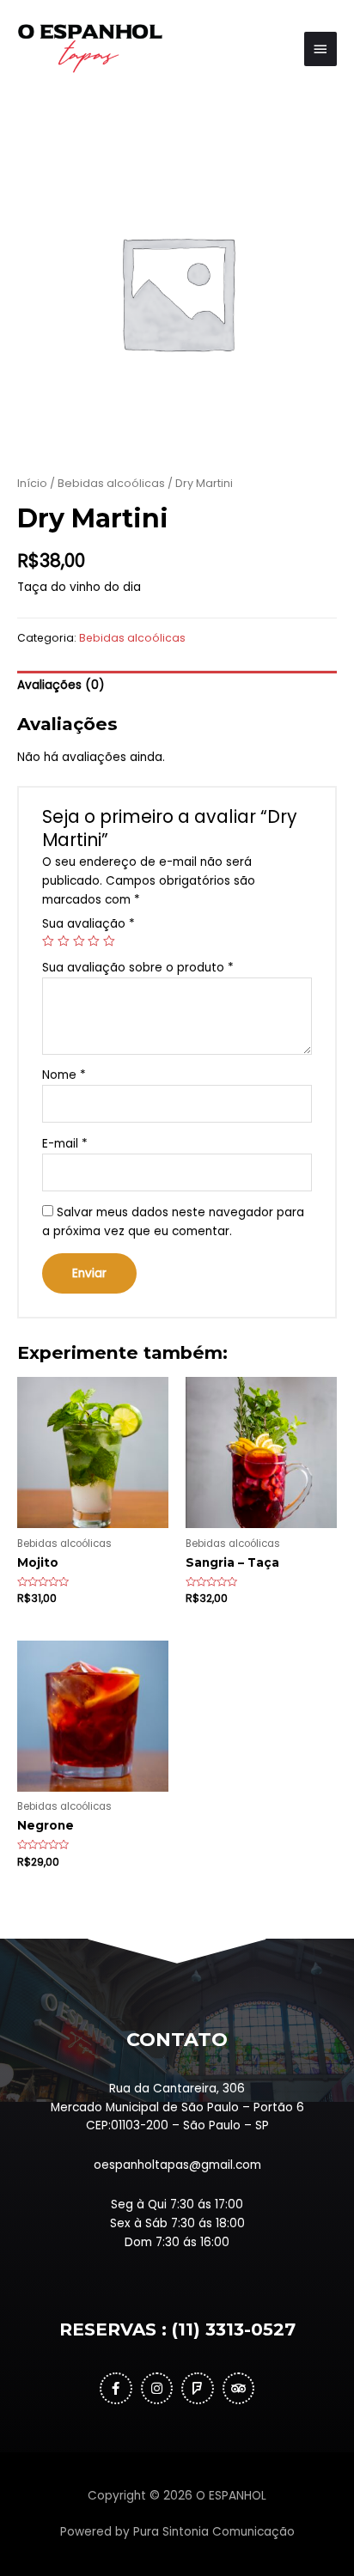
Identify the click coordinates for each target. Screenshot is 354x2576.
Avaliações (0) (61, 685)
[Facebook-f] (116, 2389)
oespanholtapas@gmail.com (177, 2165)
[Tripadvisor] (239, 2389)
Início (32, 483)
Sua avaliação (88, 924)
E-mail (65, 1144)
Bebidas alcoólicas (111, 483)
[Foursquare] (198, 2389)
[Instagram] (157, 2389)
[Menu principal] (320, 49)
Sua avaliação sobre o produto (138, 968)
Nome (64, 1075)
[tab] (177, 686)
